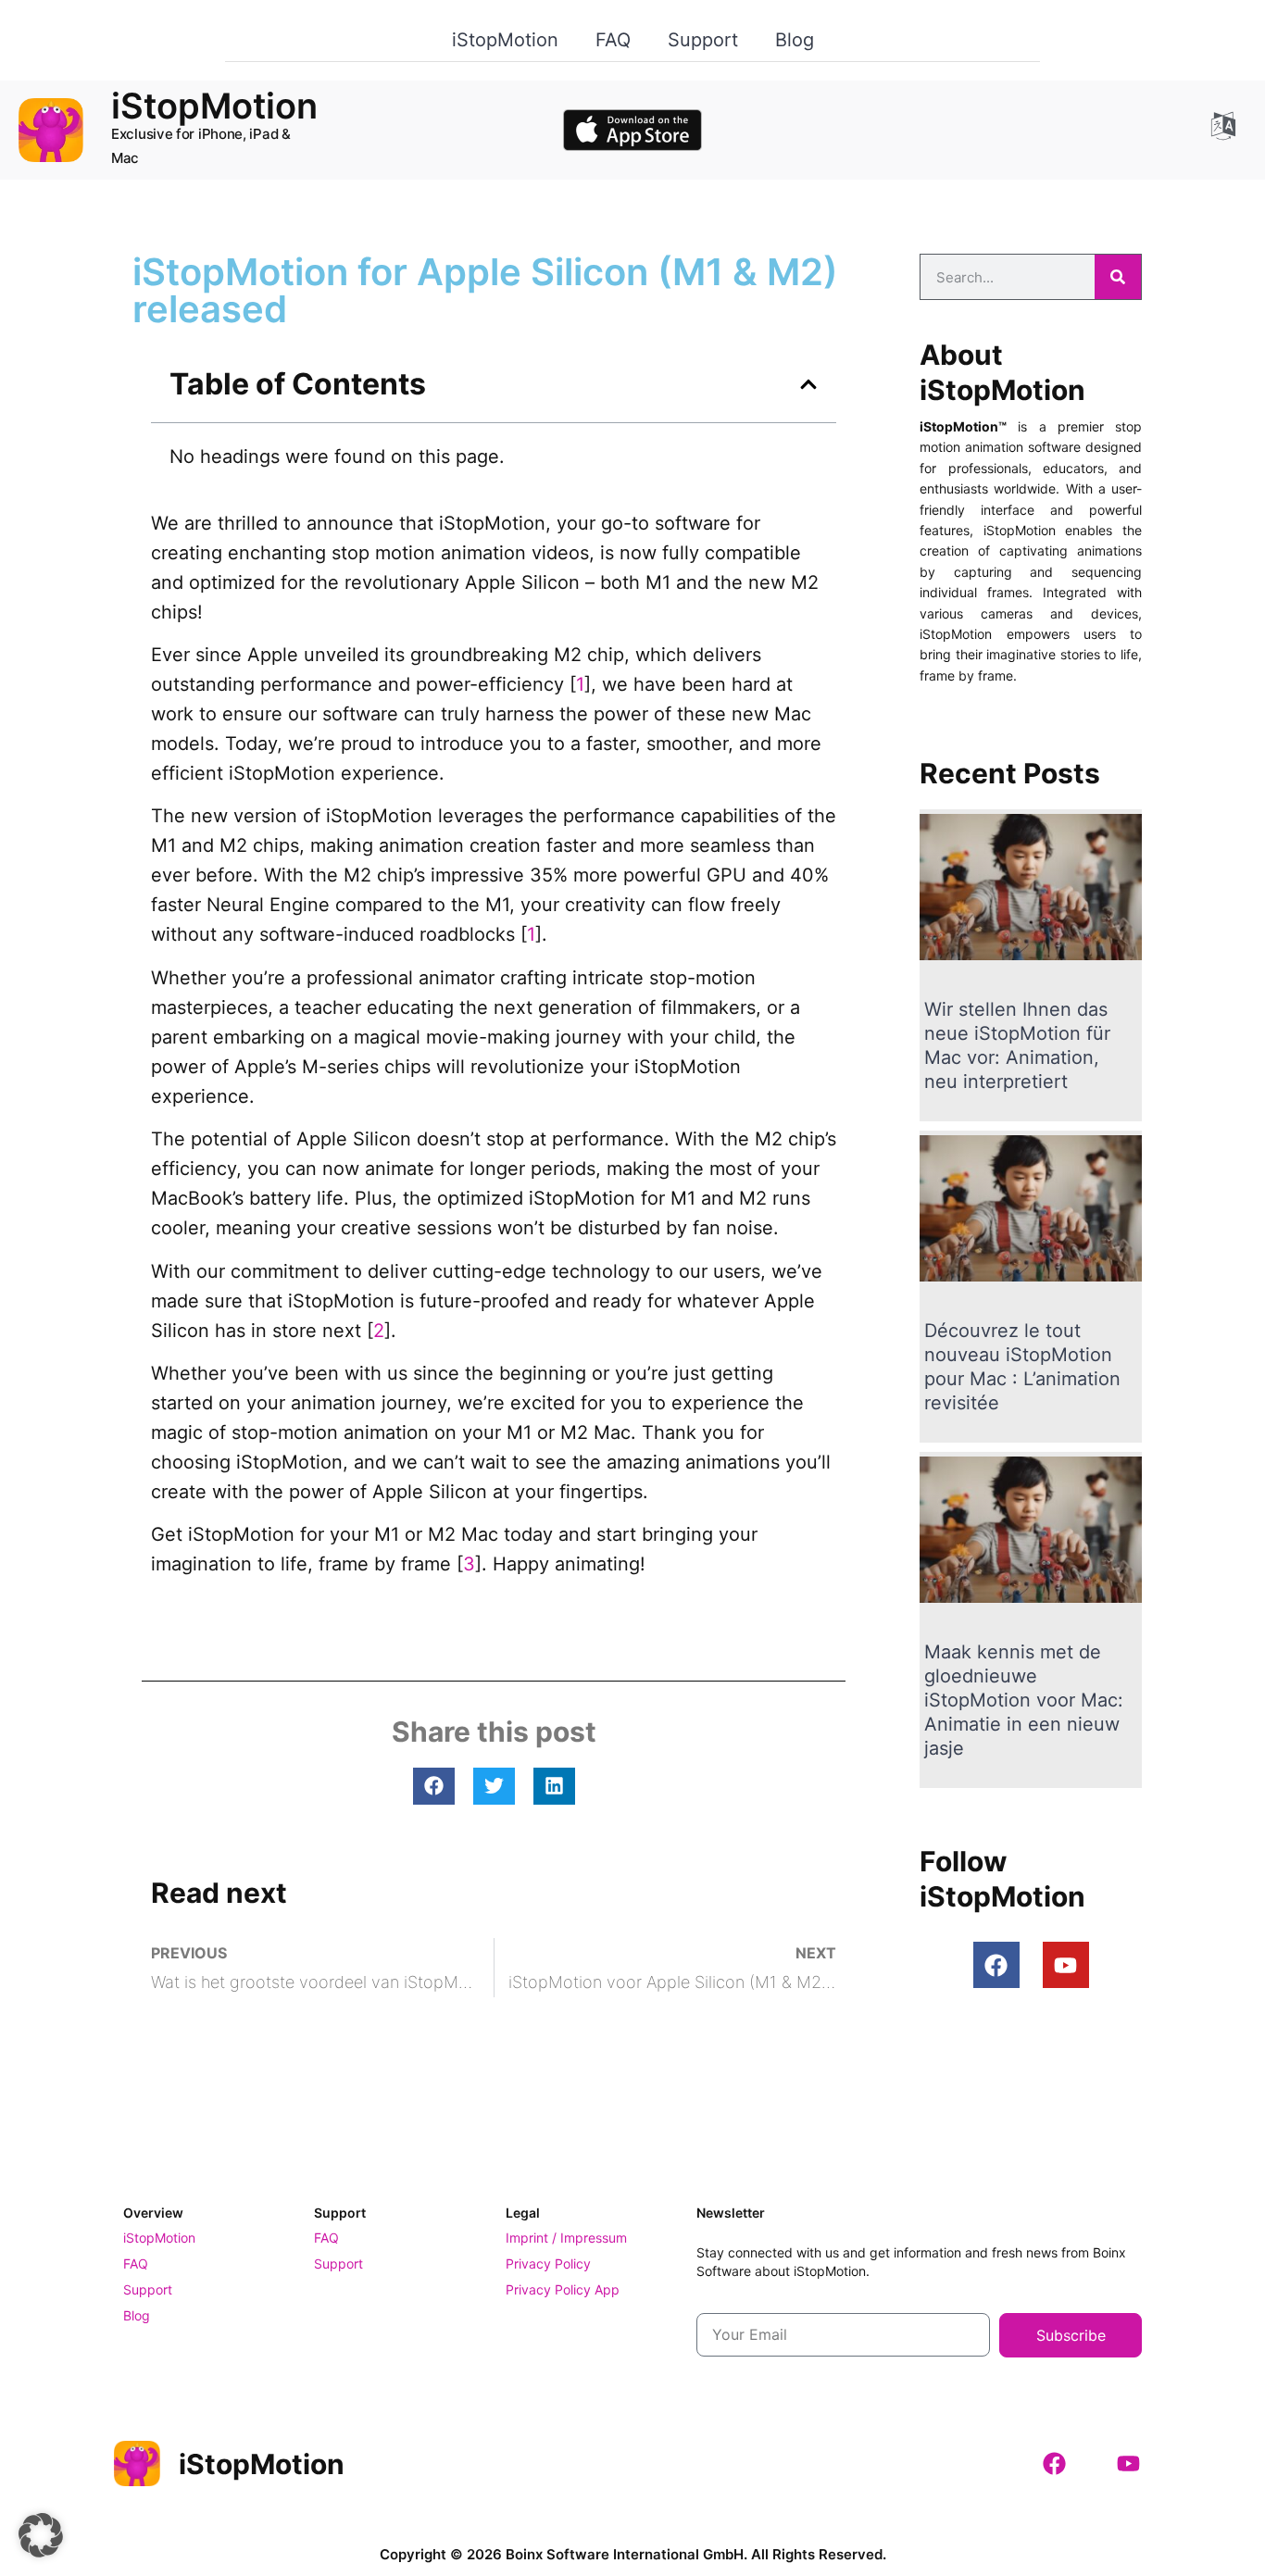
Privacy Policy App (563, 2289)
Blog (795, 40)
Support (703, 40)
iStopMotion (505, 40)
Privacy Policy (548, 2263)
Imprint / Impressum (566, 2238)
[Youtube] (1066, 1965)
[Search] (1118, 277)
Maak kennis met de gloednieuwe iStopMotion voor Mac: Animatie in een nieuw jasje (1024, 1700)
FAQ (613, 40)
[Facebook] (996, 1965)
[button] (808, 384)
